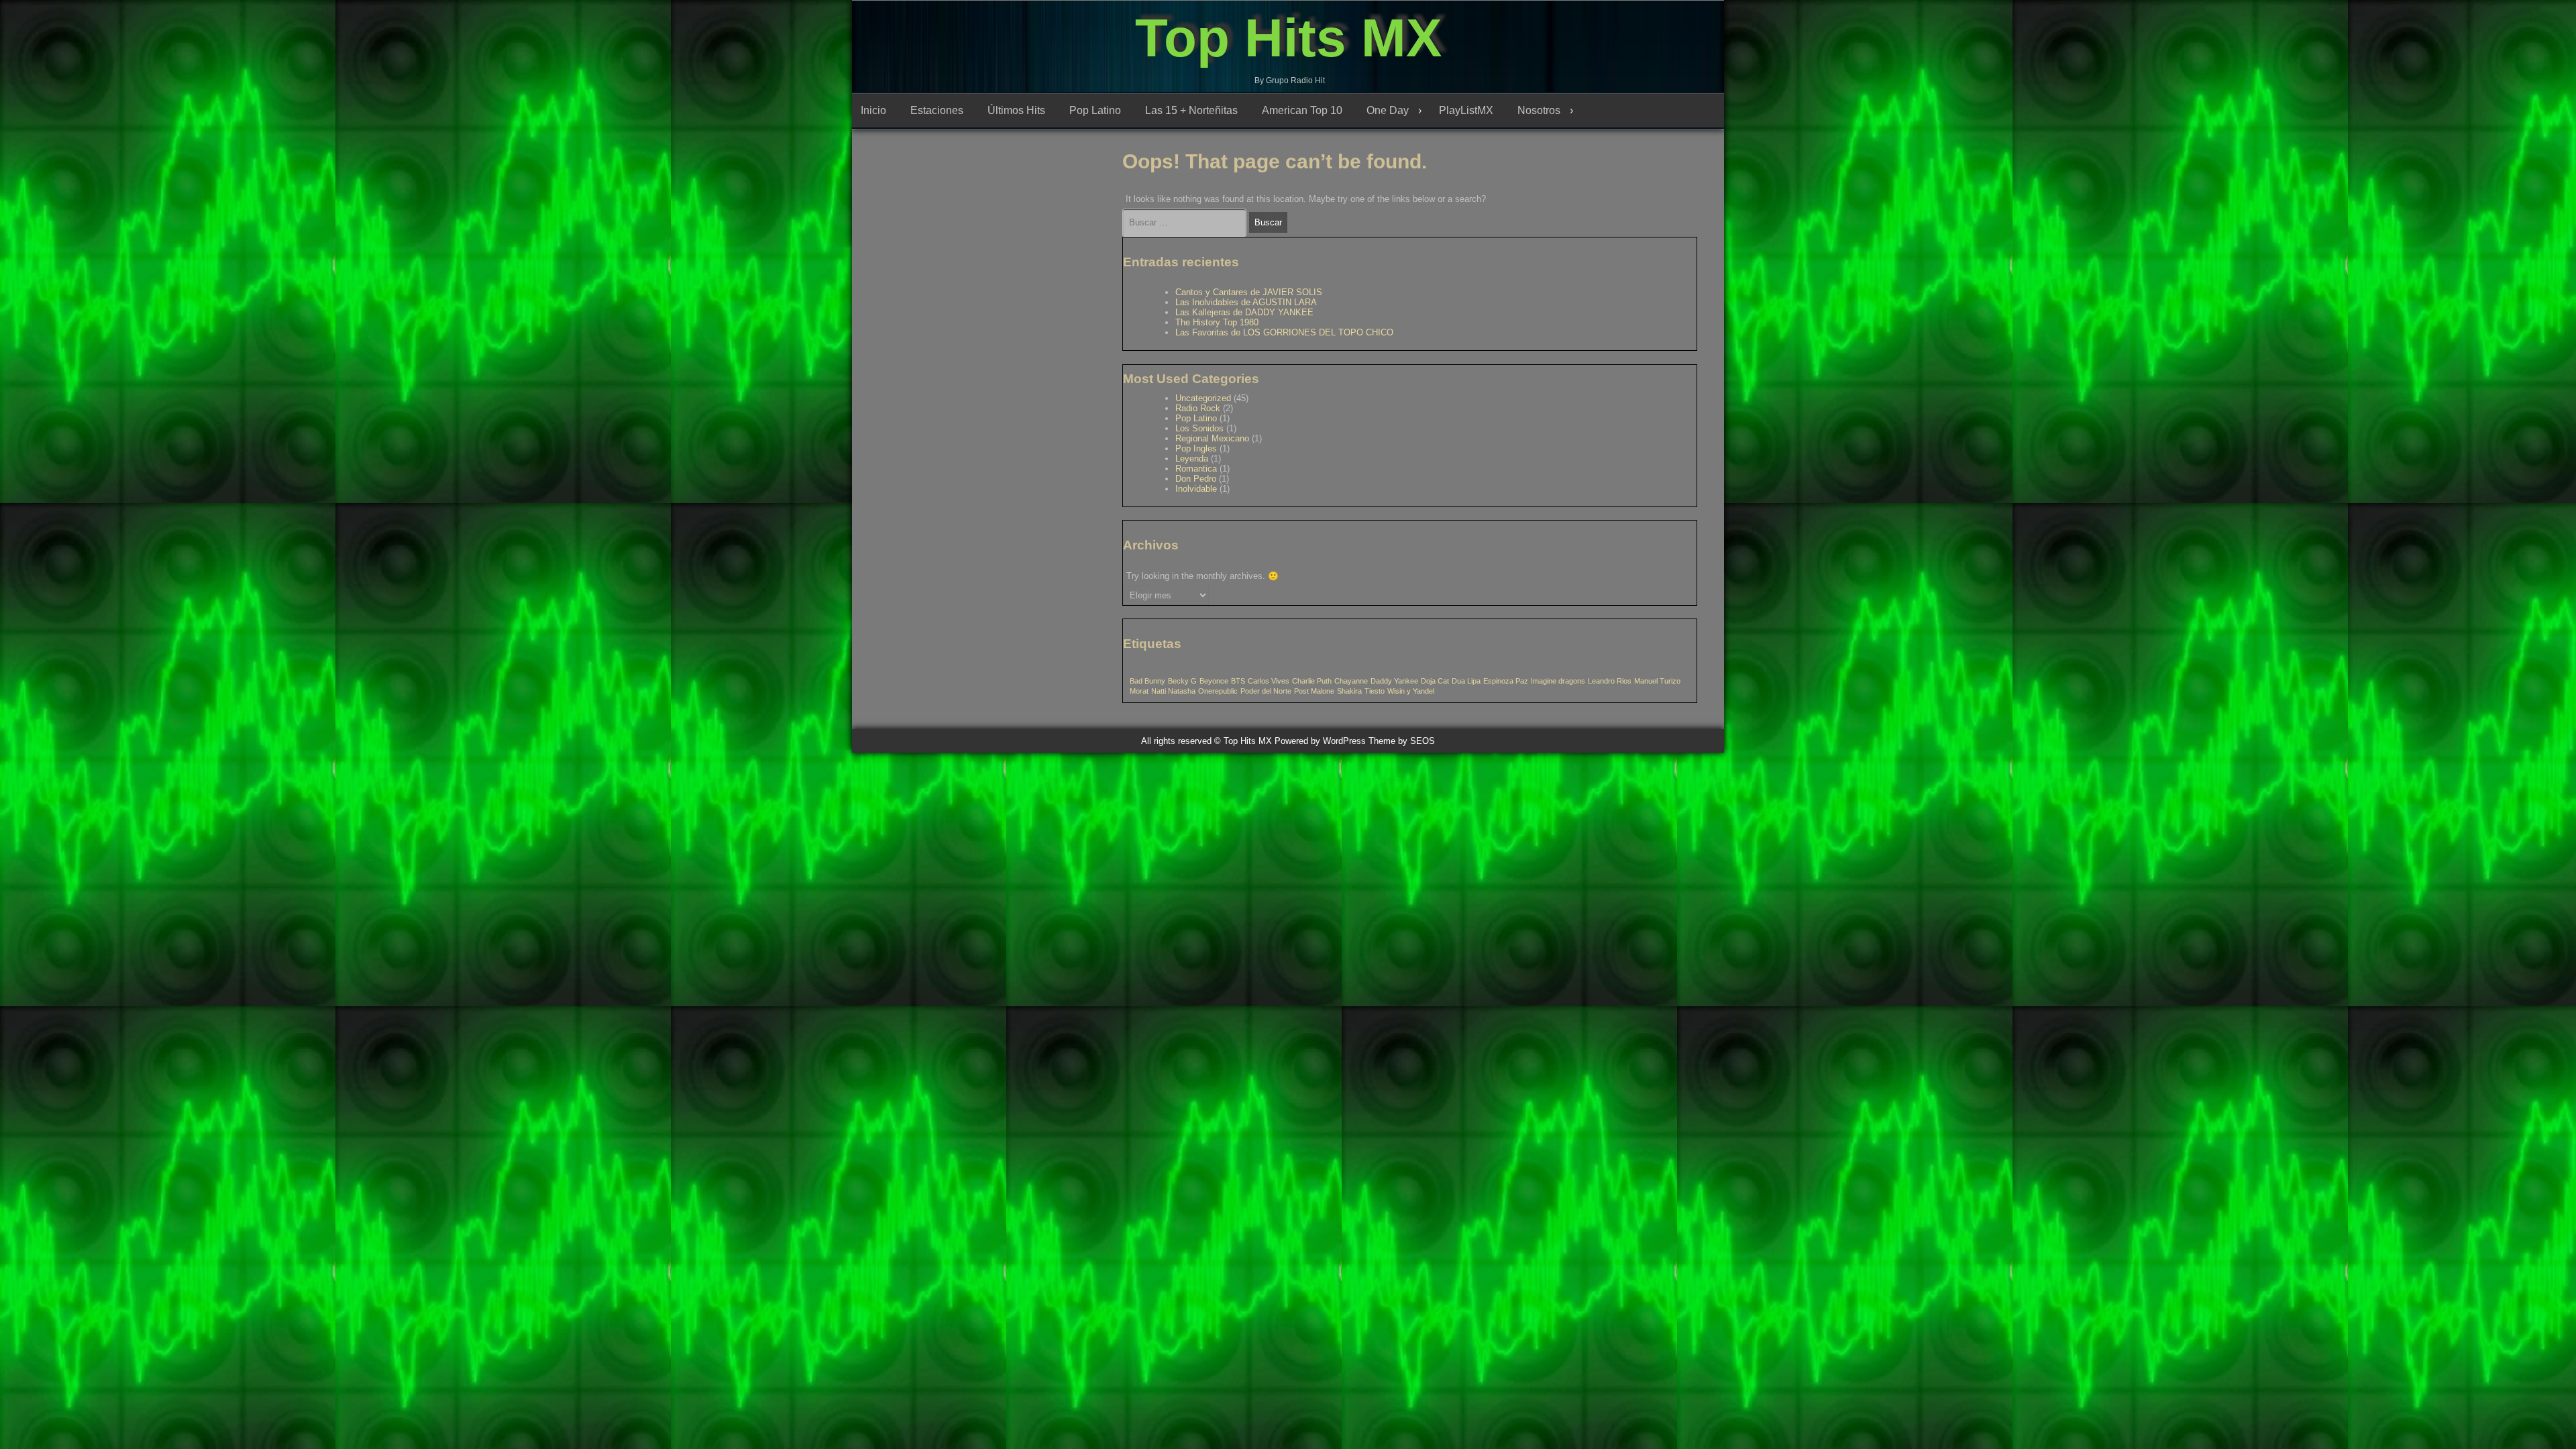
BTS (1238, 681)
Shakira (1349, 691)
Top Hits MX (1288, 38)
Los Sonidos (1199, 428)
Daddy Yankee (1394, 681)
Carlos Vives (1269, 681)
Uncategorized (1203, 398)
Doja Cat (1435, 681)
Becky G (1182, 681)
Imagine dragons (1558, 681)
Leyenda (1192, 459)
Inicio (873, 110)
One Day (1388, 110)
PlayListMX (1466, 110)
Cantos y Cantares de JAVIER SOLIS (1249, 292)
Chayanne (1351, 681)
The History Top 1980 (1217, 322)
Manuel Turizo (1657, 681)
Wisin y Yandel (1411, 691)
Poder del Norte (1266, 691)
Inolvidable (1196, 489)
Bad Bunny (1147, 681)
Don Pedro (1196, 479)
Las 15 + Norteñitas (1191, 110)
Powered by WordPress (1320, 741)
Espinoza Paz (1506, 681)
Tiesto (1375, 691)
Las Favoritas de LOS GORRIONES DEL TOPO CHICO (1284, 332)
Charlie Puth (1312, 681)
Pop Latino (1095, 110)
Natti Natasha (1173, 691)
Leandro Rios (1610, 681)
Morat (1139, 691)
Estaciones (937, 110)
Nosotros (1539, 110)
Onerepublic (1218, 691)
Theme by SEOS (1402, 741)
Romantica (1196, 469)
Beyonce (1214, 681)
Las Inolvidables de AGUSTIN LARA (1246, 302)
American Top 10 (1302, 110)
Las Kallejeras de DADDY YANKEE (1244, 312)
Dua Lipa (1466, 681)
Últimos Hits (1016, 110)
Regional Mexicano (1212, 438)
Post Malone (1314, 691)
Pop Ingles (1196, 448)
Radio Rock (1198, 408)
